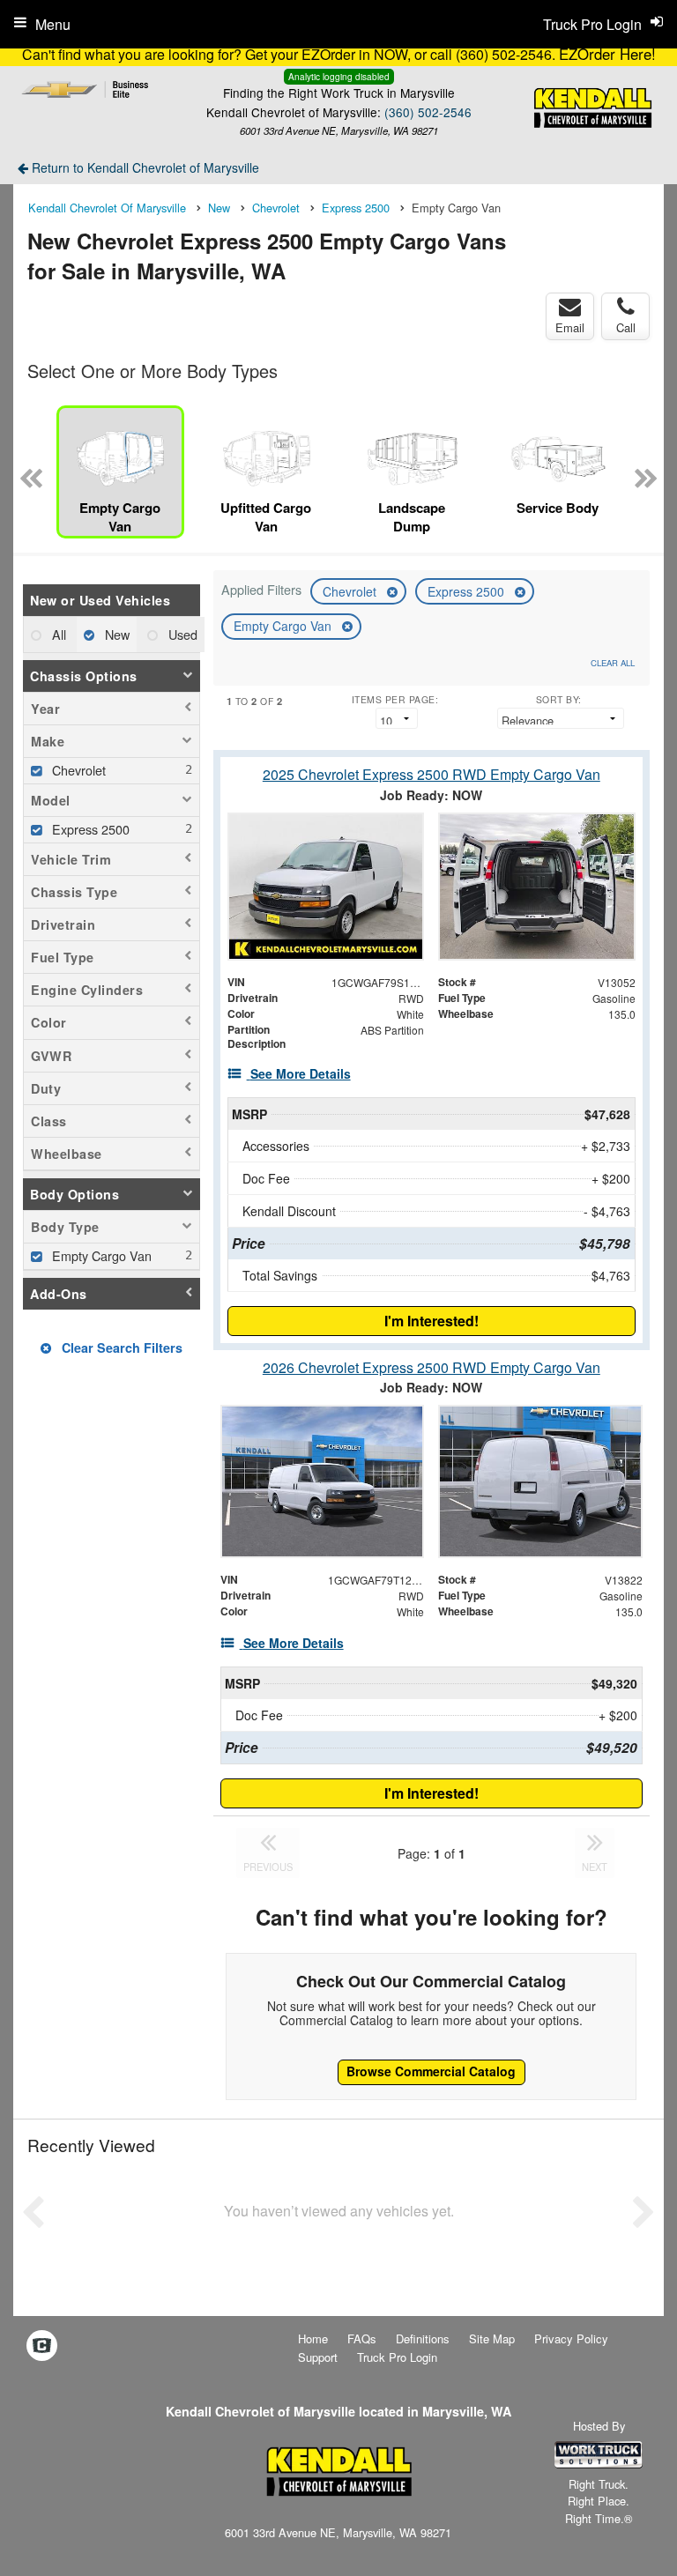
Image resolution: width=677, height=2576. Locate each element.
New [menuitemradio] (115, 634)
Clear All (613, 663)
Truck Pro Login (397, 2357)
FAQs (362, 2338)
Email (570, 327)
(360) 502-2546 (428, 112)
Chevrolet (351, 591)
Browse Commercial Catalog (431, 2071)
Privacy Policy (571, 2338)
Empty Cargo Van (284, 626)
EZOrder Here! (607, 54)
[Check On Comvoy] (42, 2346)
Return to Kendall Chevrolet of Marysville (144, 167)
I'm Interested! (431, 1321)
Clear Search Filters (120, 1347)
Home (313, 2338)
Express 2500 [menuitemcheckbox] (89, 829)
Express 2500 (468, 591)
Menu (53, 24)
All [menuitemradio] (57, 634)
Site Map (492, 2338)
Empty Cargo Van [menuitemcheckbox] (100, 1255)
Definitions (423, 2338)
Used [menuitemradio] (181, 634)
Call (626, 327)
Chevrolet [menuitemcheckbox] (77, 770)
